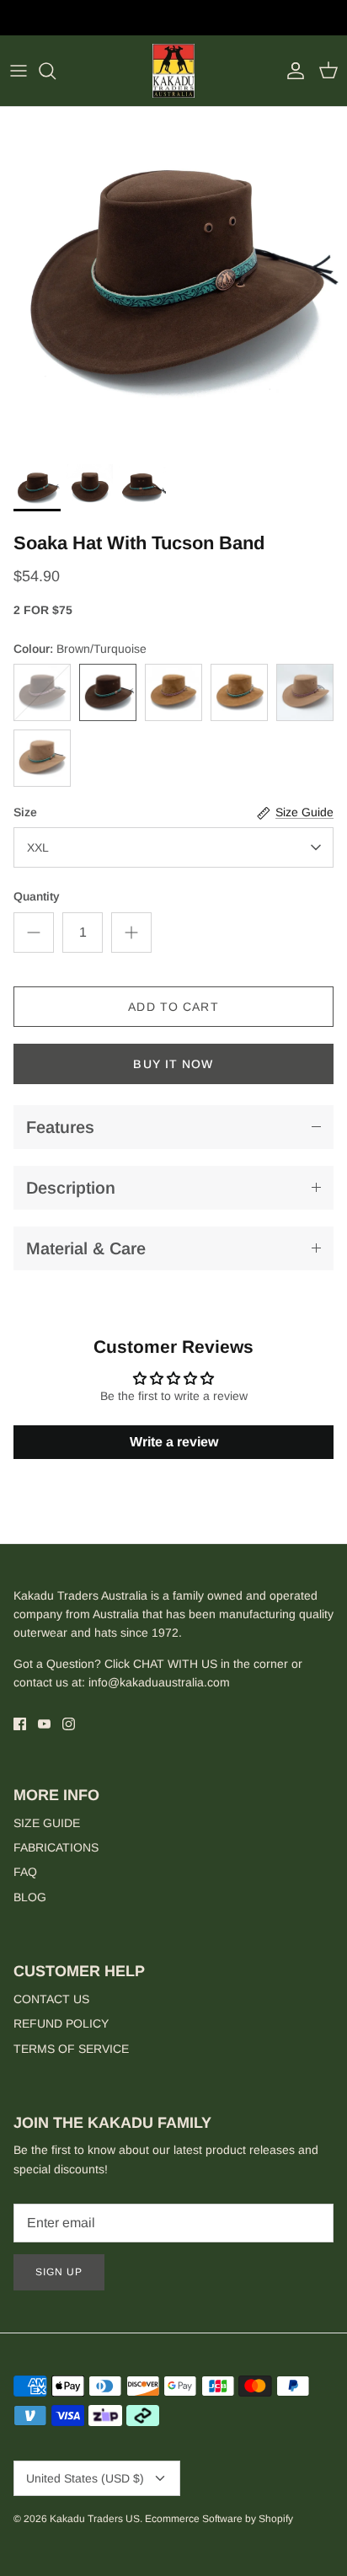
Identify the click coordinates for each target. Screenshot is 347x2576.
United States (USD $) (85, 2478)
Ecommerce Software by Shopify (219, 2519)
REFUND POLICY (61, 2023)
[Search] (56, 71)
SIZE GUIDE (47, 1823)
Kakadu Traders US (95, 2519)
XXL (38, 847)
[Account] (291, 71)
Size (25, 812)
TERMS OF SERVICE (71, 2049)
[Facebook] (20, 1724)
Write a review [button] (174, 1442)
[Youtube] (44, 1724)
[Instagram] (69, 1724)
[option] (173, 281)
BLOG (30, 1897)
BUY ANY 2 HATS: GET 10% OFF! (174, 20)
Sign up (59, 2272)
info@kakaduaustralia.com (159, 1682)
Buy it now (173, 1064)
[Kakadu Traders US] (173, 71)
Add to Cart (173, 1007)
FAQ (25, 1872)
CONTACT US (51, 1999)
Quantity (37, 896)
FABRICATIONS (56, 1847)
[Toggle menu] (19, 71)
